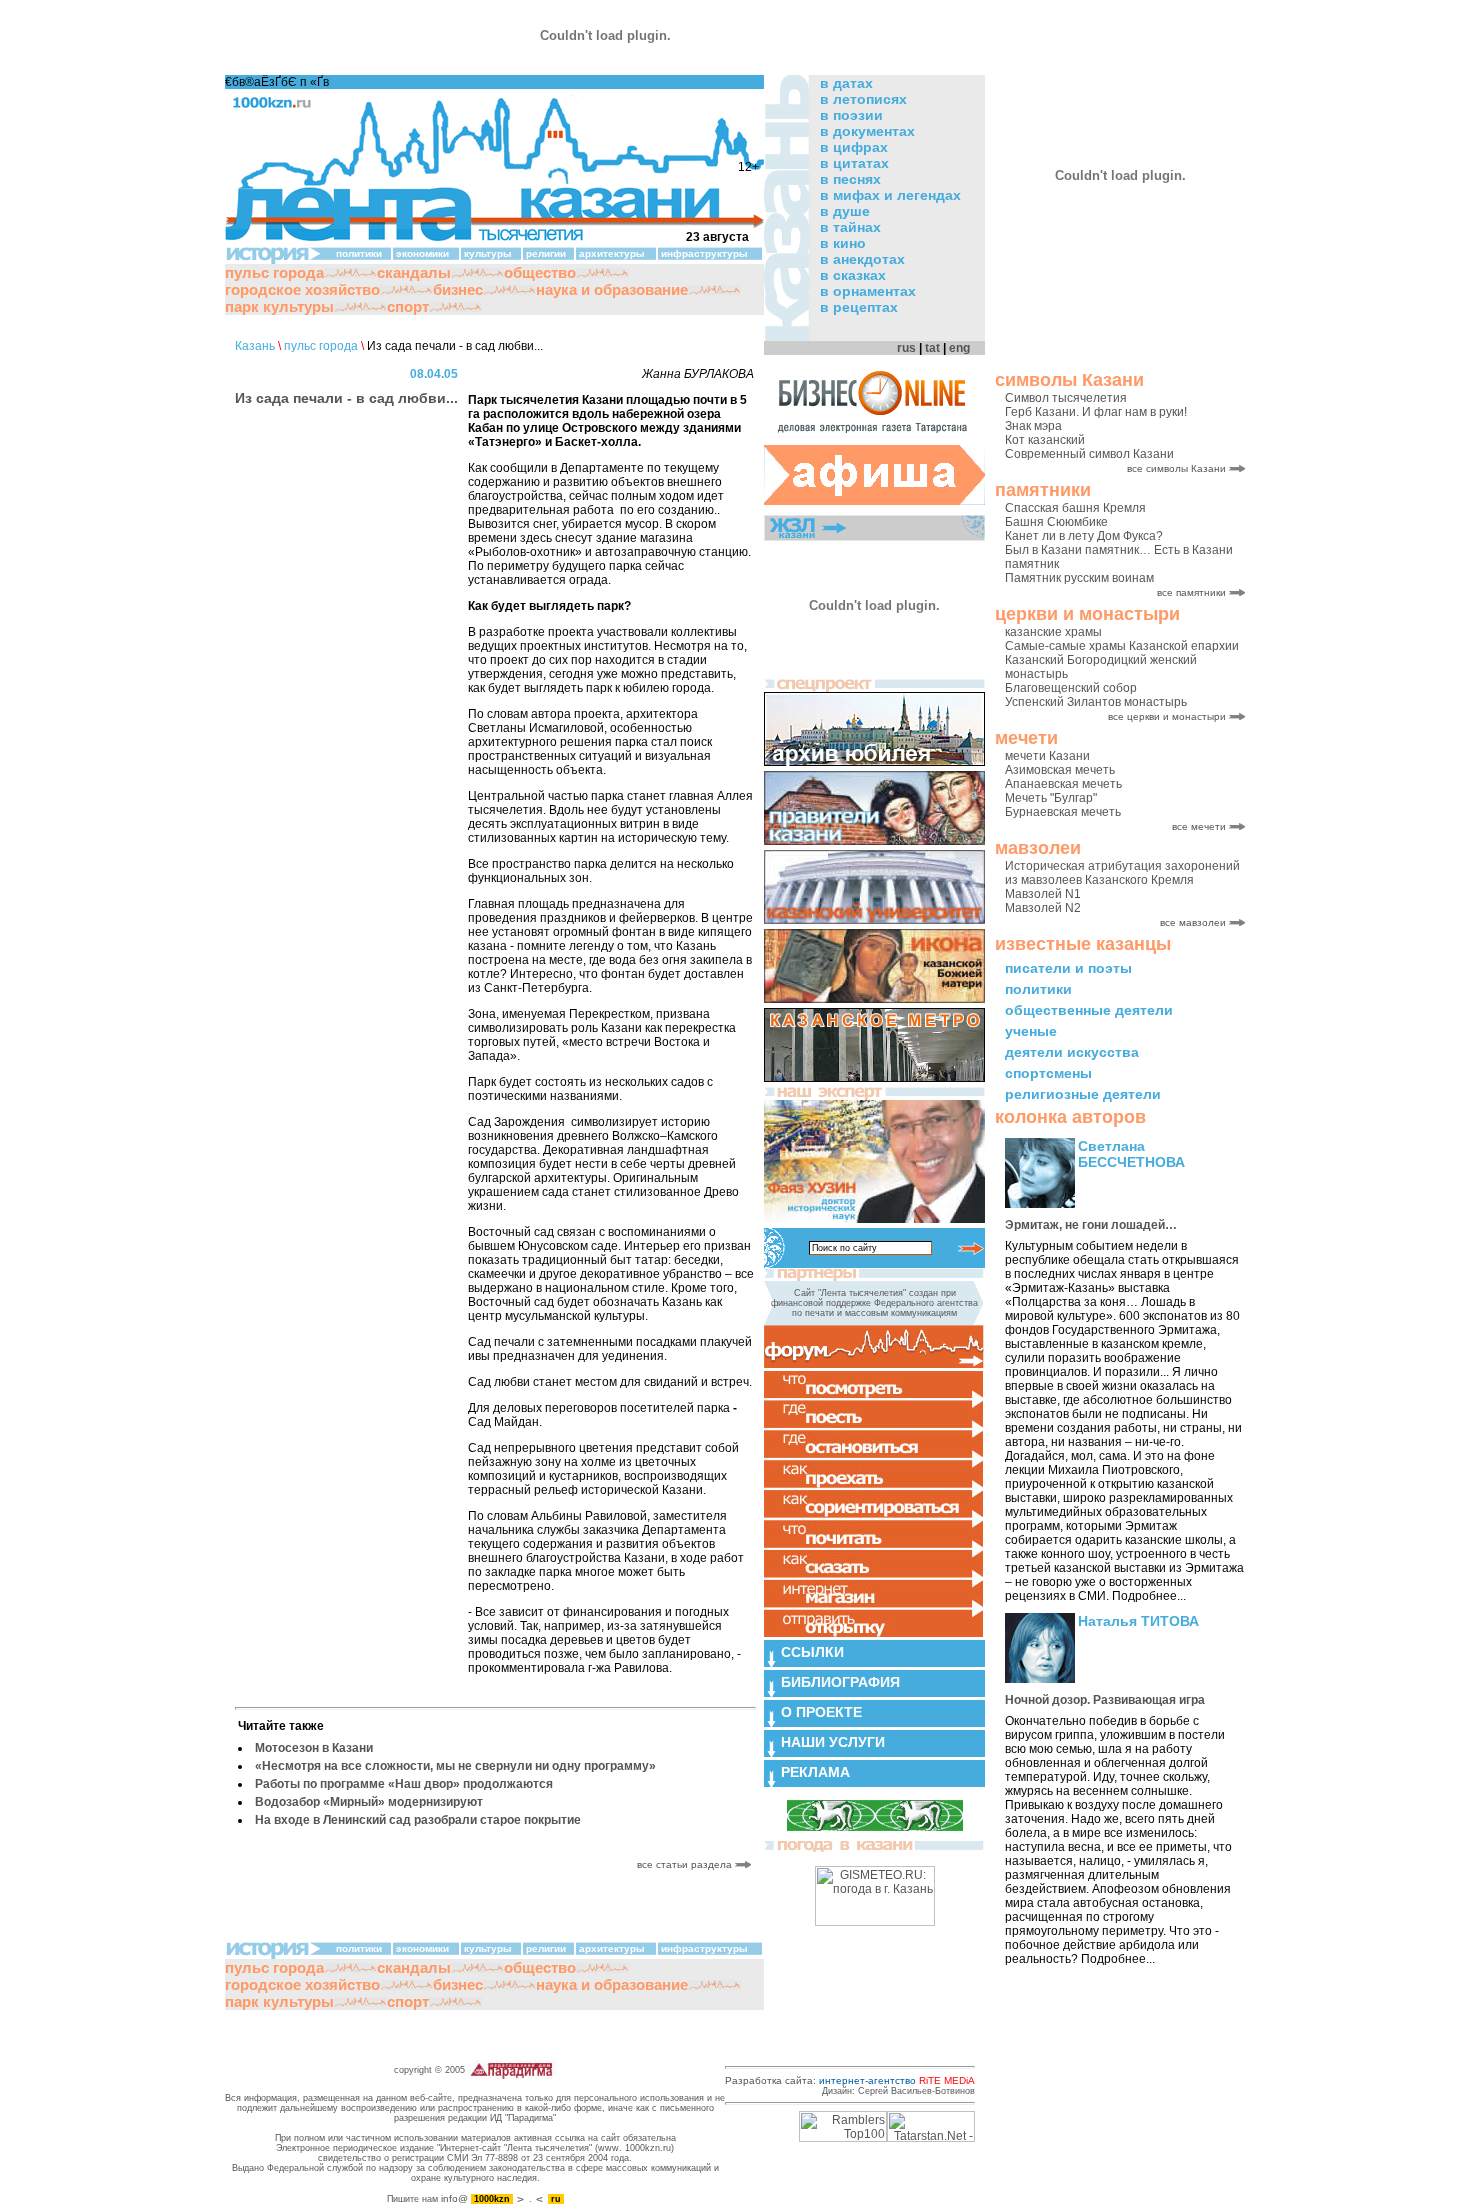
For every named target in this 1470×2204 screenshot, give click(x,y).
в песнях (850, 179)
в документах (867, 131)
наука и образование (612, 289)
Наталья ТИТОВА (1138, 1621)
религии (546, 253)
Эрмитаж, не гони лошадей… (1091, 1225)
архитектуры (612, 253)
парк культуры (279, 306)
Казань (255, 346)
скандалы (414, 272)
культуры (488, 253)
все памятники (1191, 592)
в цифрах (854, 147)
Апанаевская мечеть (1063, 784)
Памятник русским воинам (1079, 578)
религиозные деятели (1083, 1094)
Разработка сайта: (850, 2080)
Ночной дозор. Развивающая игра (1105, 1700)
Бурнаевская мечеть (1063, 812)
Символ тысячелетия (1066, 398)
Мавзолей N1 (1043, 894)
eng (959, 348)
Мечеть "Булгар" (1051, 798)
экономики (422, 253)
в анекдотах (862, 259)
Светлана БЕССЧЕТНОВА (1131, 1154)
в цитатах (854, 163)
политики (1038, 989)
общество (540, 272)
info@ (454, 2198)
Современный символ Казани (1089, 454)
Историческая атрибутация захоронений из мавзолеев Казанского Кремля (1122, 873)
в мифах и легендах (890, 195)
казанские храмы (1053, 632)
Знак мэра (1033, 426)
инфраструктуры (704, 253)
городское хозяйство (302, 289)
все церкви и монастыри (1167, 716)
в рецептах (859, 307)
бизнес (458, 289)
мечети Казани (1047, 756)
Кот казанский (1045, 440)
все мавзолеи (1193, 922)
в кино (843, 243)
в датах (846, 83)
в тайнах (850, 227)
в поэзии (851, 115)
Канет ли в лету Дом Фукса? (1084, 536)
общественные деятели (1089, 1010)
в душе (845, 211)
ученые (1031, 1031)
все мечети (1199, 826)
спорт (408, 306)
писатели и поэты (1068, 968)
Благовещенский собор (1071, 688)
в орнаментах (868, 291)
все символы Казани (1176, 468)
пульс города (274, 272)
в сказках (853, 275)
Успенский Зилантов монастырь (1096, 702)
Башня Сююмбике (1056, 522)
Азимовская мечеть (1060, 770)
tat (932, 348)
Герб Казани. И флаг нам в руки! (1096, 412)
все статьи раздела (686, 1864)
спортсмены (1048, 1073)
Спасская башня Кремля (1075, 508)
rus (906, 348)
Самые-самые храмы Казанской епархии (1122, 646)
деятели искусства (1072, 1052)
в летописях (863, 99)
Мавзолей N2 (1043, 908)
